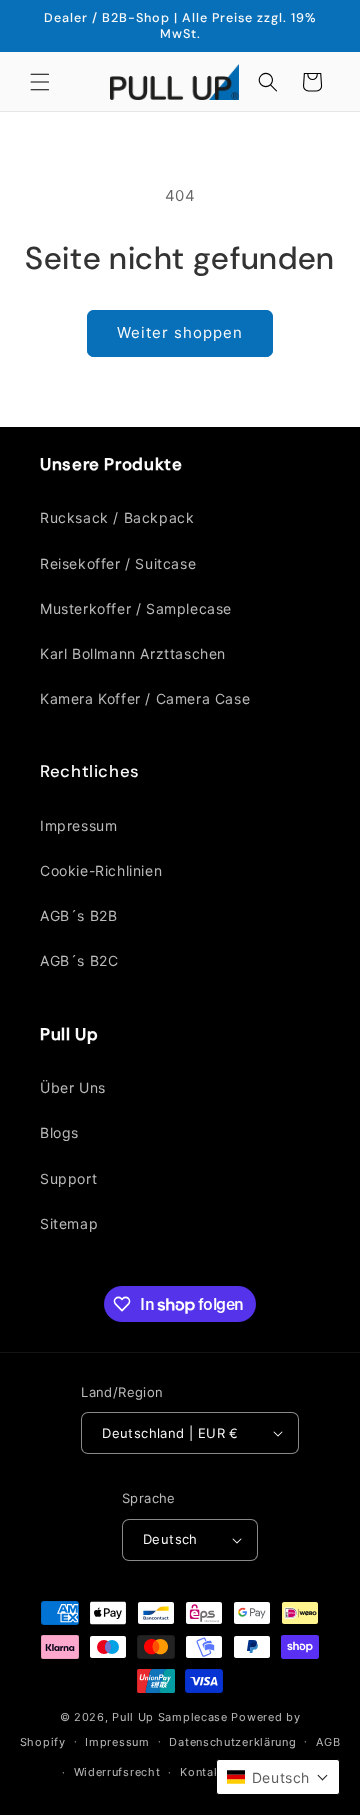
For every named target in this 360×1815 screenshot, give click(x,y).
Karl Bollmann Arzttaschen (133, 653)
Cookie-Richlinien (101, 870)
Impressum (78, 825)
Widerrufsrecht (117, 1772)
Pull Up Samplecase (170, 1717)
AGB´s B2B (78, 915)
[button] (40, 82)
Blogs (59, 1132)
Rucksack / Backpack (117, 517)
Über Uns (73, 1087)
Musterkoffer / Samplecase (136, 608)
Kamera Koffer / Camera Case (145, 698)
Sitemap (69, 1223)
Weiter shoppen (180, 332)
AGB (328, 1742)
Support (68, 1178)
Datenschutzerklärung (232, 1742)
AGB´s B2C (79, 960)
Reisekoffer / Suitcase (118, 563)
